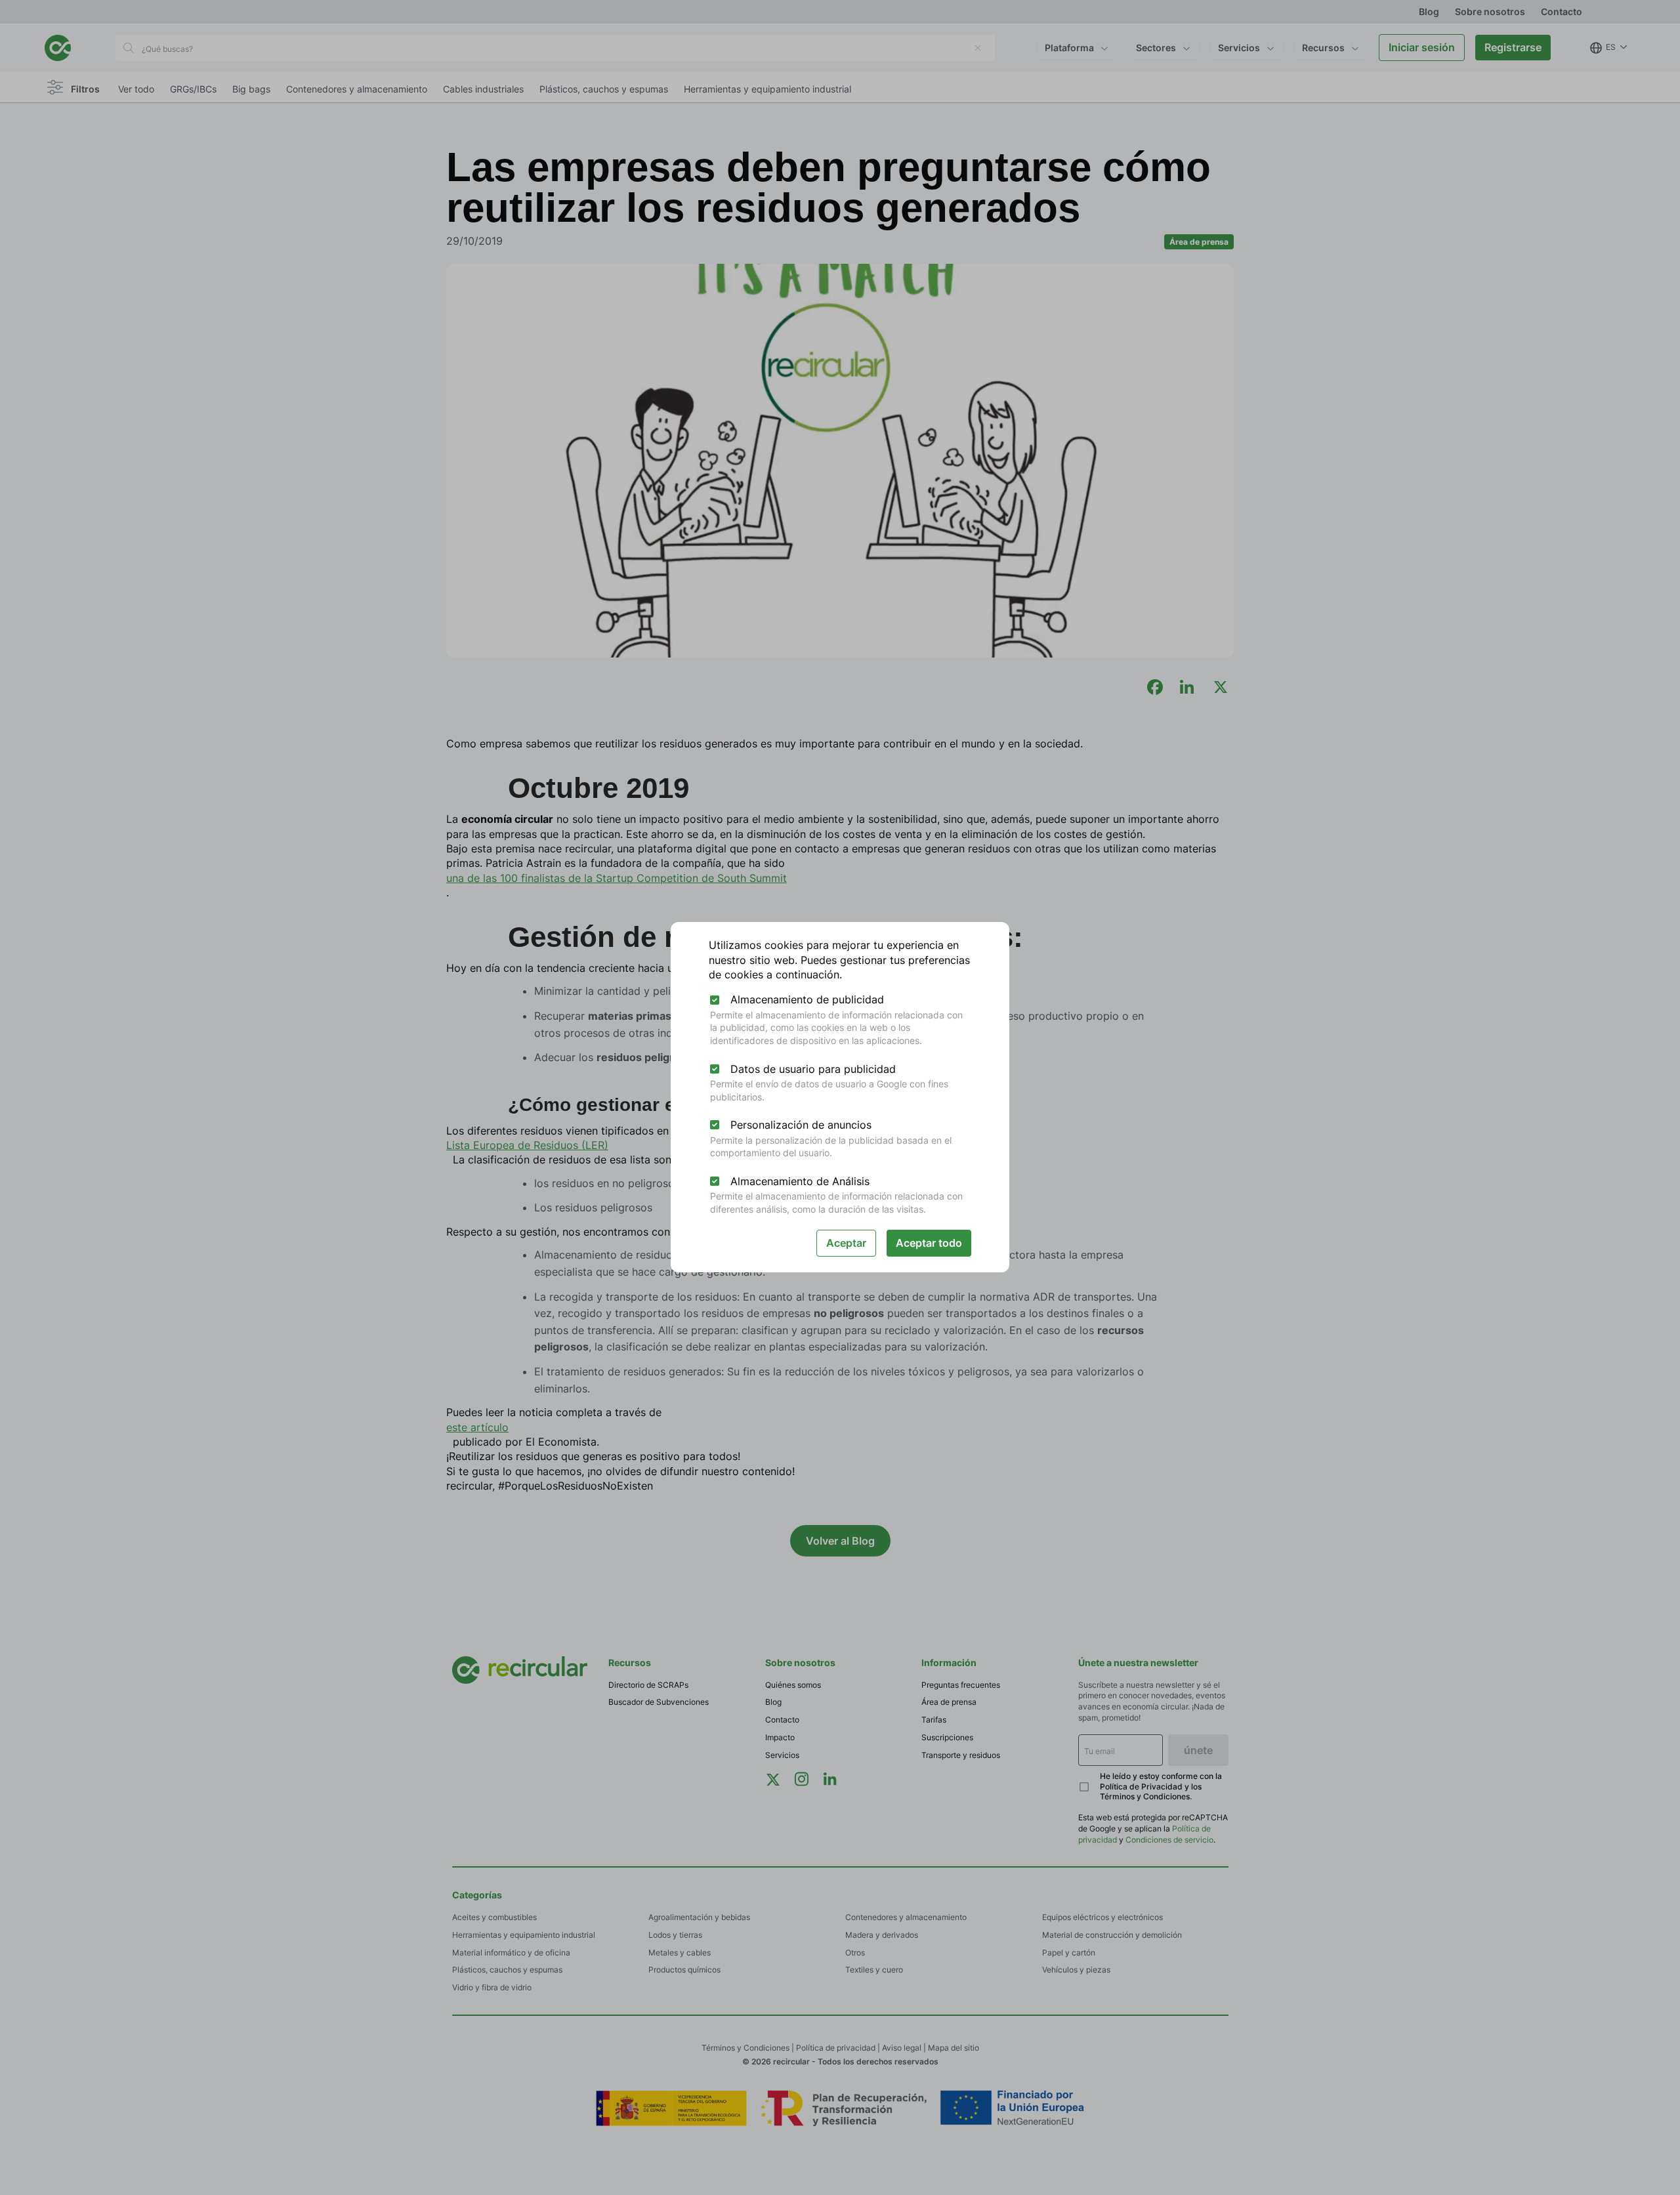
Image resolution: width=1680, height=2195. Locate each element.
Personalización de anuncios (801, 1125)
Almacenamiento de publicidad (807, 999)
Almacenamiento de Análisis (800, 1181)
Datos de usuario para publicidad (813, 1069)
